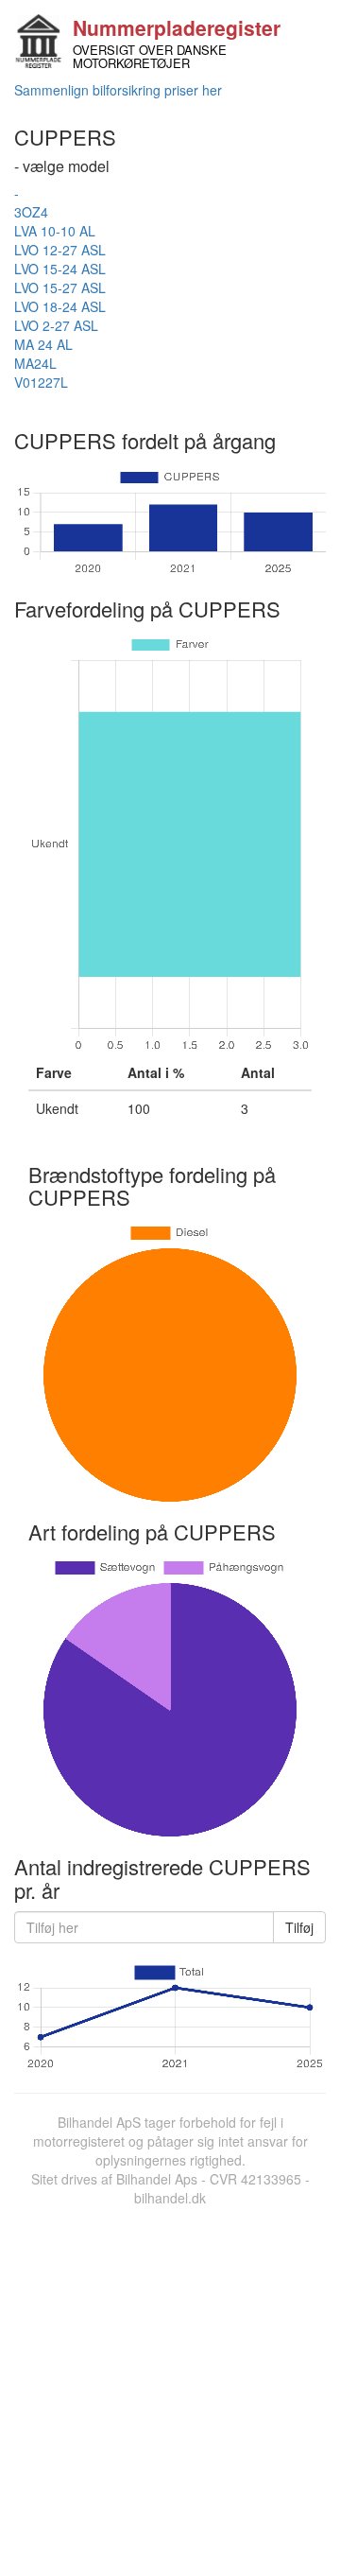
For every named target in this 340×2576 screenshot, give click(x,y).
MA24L (35, 363)
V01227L (41, 382)
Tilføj (299, 1927)
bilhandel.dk (170, 2198)
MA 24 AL (43, 344)
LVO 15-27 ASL (60, 287)
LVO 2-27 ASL (56, 325)
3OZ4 (31, 212)
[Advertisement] (170, 2387)
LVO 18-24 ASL (60, 306)
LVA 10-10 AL (55, 231)
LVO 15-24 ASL (60, 269)
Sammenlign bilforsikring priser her (118, 90)
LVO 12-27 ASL (60, 250)
